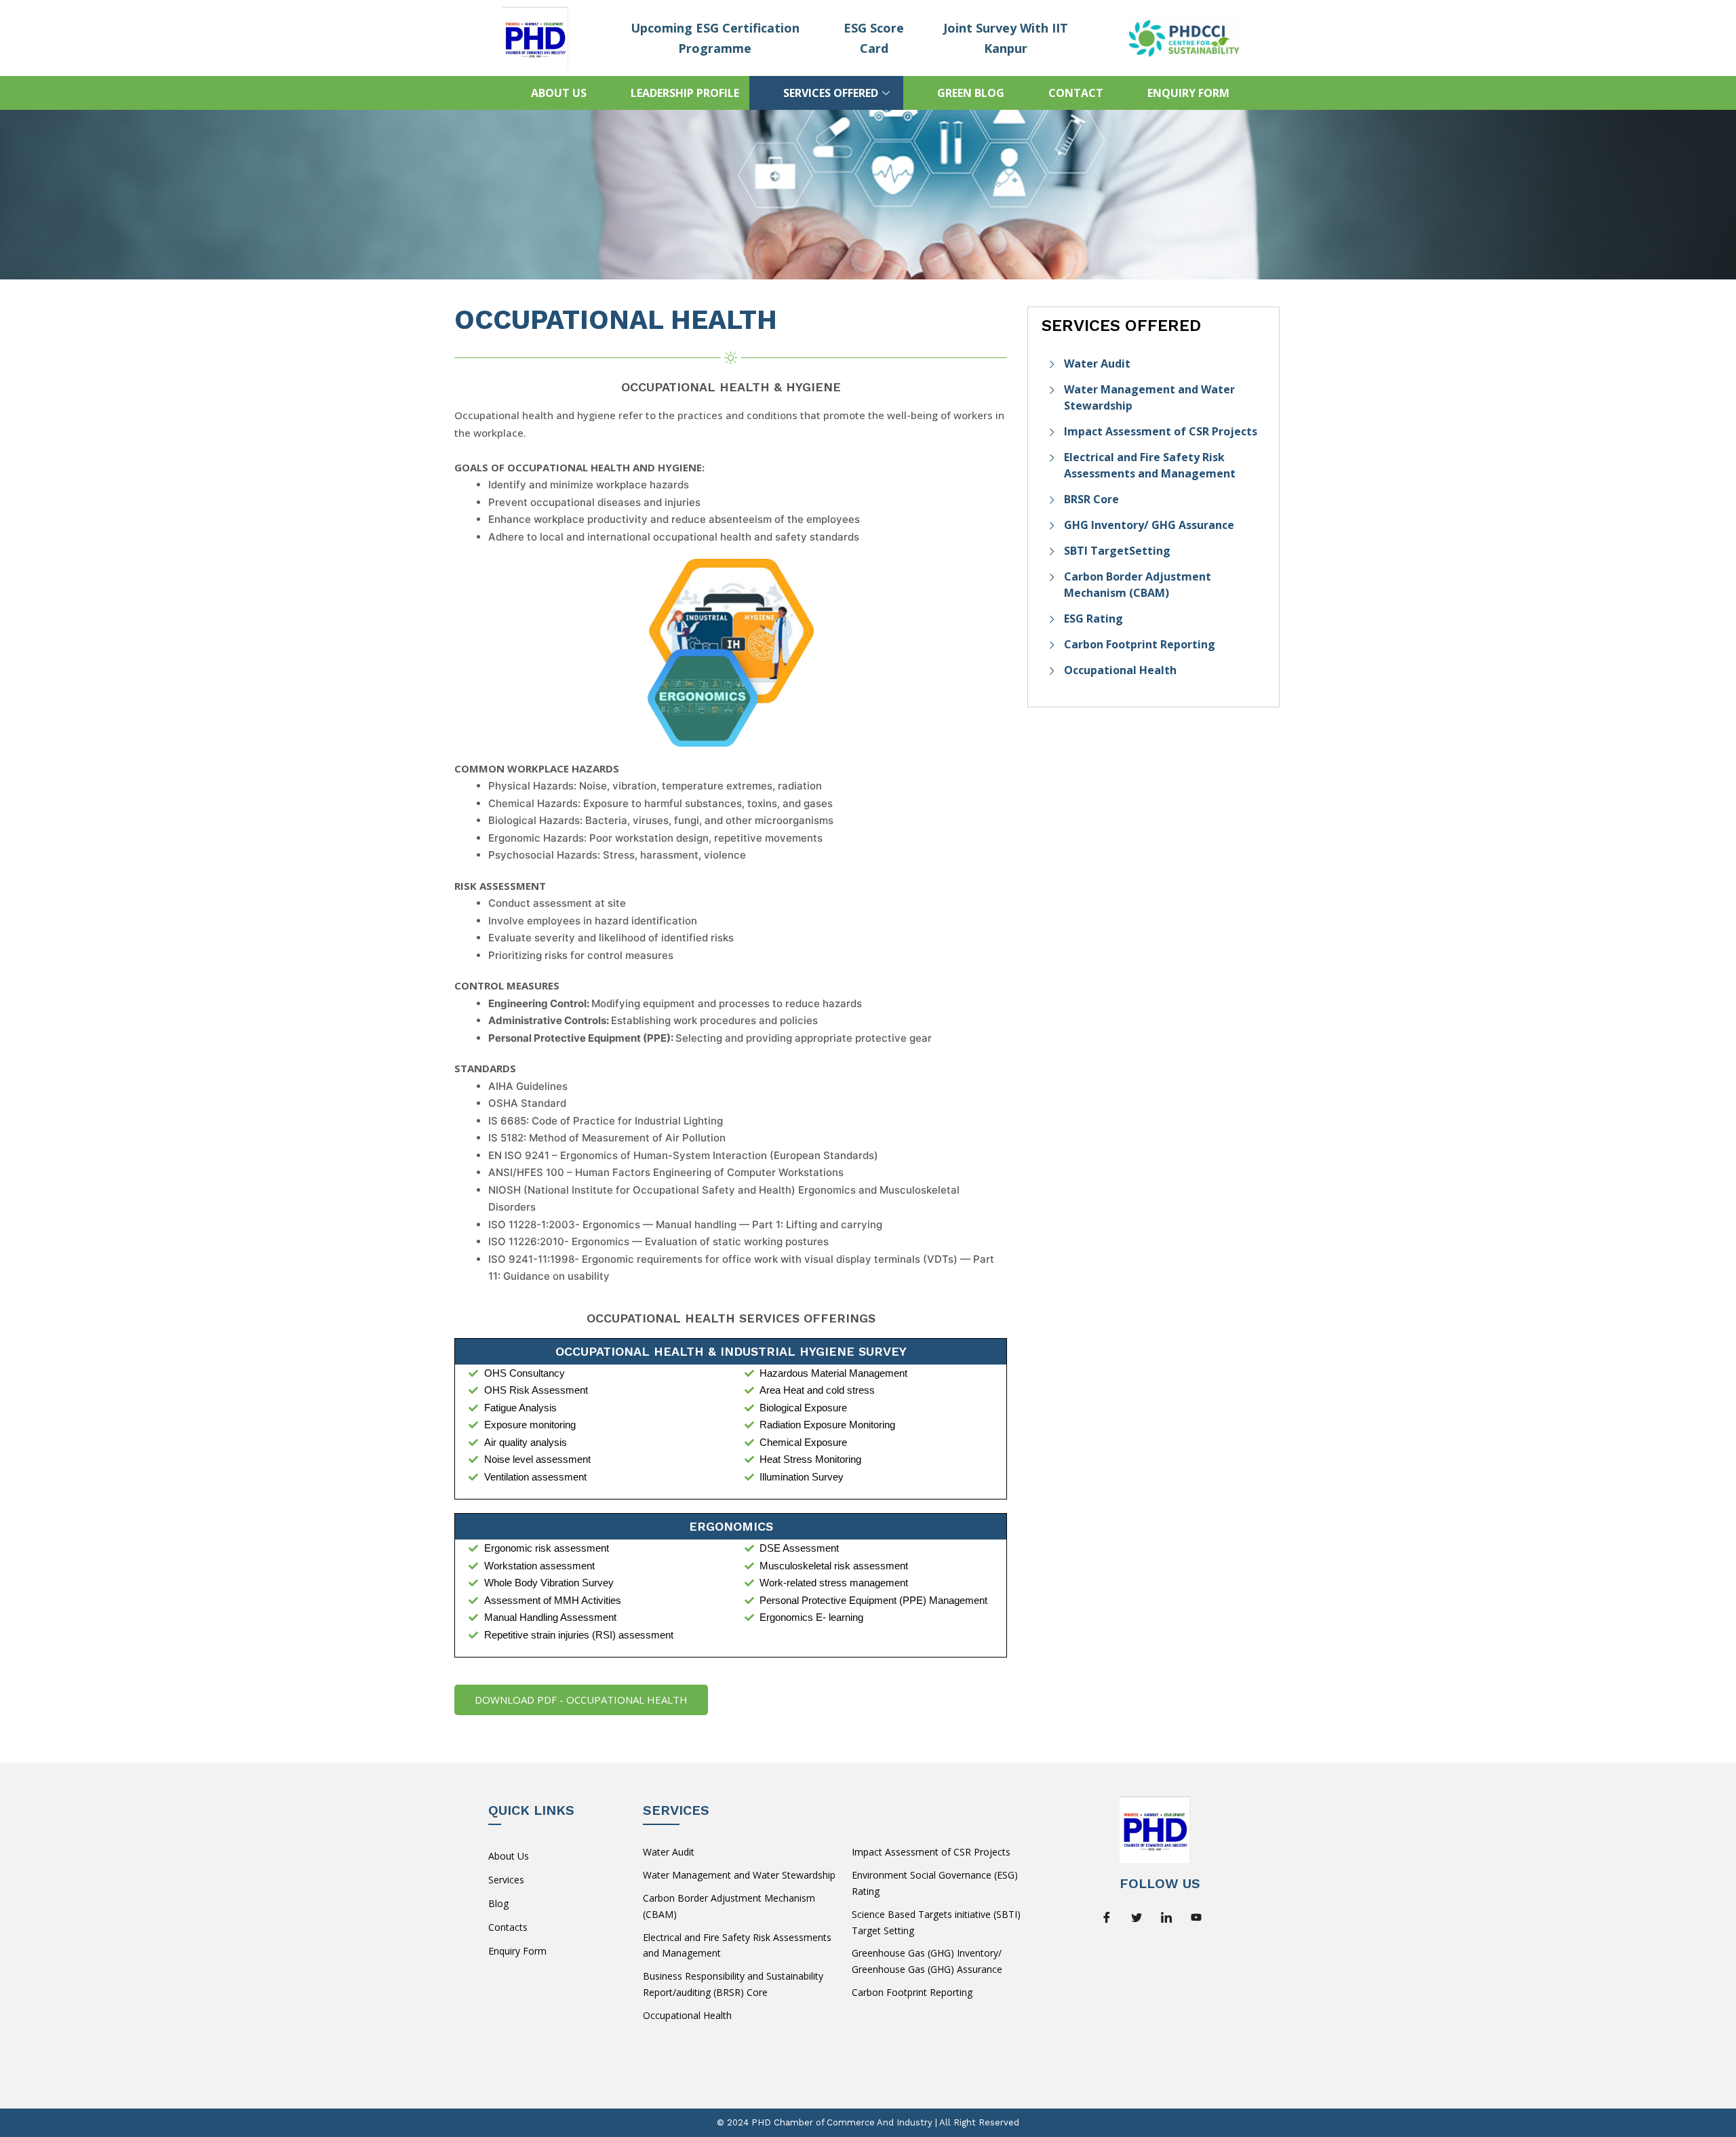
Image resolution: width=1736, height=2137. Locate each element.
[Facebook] (1111, 1917)
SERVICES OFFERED (831, 93)
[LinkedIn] (1171, 1917)
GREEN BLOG (971, 93)
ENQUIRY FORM (1188, 93)
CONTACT (1076, 93)
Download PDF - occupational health (581, 1700)
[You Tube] (1201, 1917)
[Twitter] (1141, 1917)
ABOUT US (559, 93)
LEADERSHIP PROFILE (685, 93)
